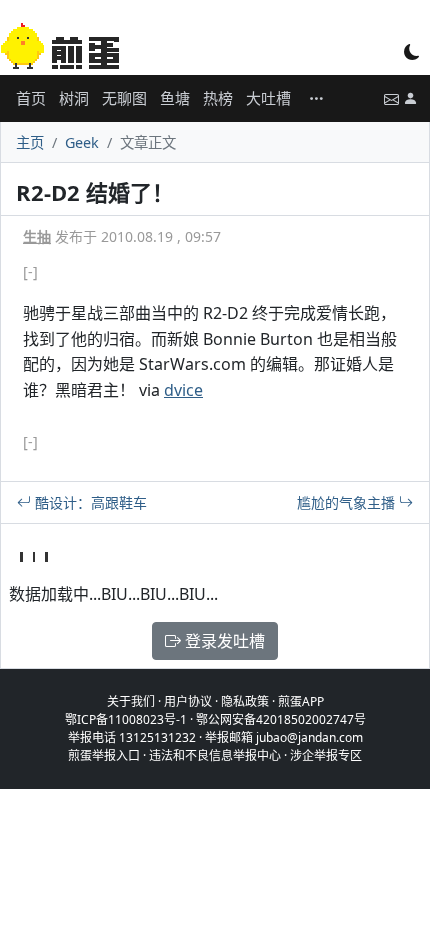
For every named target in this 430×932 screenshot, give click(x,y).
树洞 (74, 98)
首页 (31, 98)
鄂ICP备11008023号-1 (126, 719)
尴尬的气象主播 (348, 502)
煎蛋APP (301, 701)
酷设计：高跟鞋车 (89, 502)
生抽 (37, 236)
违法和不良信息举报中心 (215, 755)
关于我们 (131, 701)
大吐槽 (268, 98)
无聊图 (124, 98)
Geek (82, 142)
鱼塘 (175, 98)
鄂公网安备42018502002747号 (281, 719)
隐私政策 (245, 701)
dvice (183, 390)
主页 (30, 142)
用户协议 (188, 701)
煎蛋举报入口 (104, 755)
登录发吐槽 (223, 641)
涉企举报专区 (326, 755)
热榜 (218, 98)
